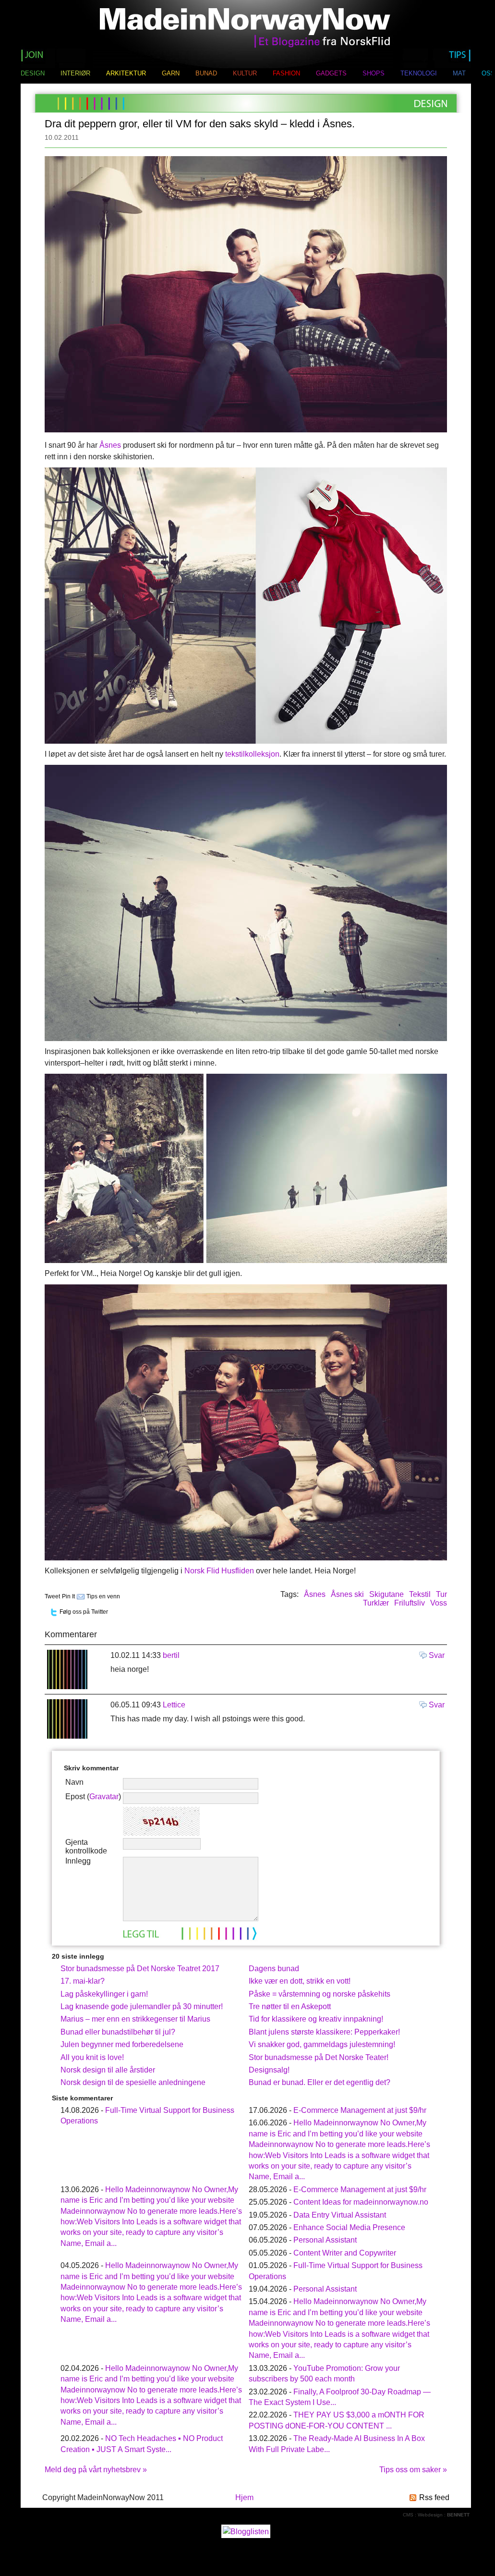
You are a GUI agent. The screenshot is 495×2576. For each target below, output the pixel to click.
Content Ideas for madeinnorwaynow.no (361, 2202)
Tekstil (420, 1594)
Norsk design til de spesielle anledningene (133, 2082)
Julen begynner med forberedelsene (122, 2044)
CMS (408, 2515)
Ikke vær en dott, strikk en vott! (300, 1981)
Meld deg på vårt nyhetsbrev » (96, 2470)
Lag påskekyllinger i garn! (104, 1994)
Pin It (68, 1596)
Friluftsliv (410, 1603)
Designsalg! (269, 2070)
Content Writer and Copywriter (345, 2253)
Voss (439, 1603)
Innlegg (78, 1861)
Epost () (93, 1797)
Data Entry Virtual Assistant (340, 2215)
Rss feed (434, 2497)
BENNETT (458, 2515)
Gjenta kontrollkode (86, 1846)
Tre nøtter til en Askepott (290, 2006)
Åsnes (110, 445)
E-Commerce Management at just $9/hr (360, 2110)
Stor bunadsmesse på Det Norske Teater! (319, 2057)
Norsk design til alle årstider (108, 2070)
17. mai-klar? (83, 1981)
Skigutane (386, 1594)
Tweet (52, 1596)
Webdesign (430, 2515)
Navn (74, 1782)
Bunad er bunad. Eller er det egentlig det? (320, 2082)
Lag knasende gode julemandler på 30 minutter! (142, 2006)
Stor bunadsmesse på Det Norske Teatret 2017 (140, 1969)
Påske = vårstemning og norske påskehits (320, 1994)
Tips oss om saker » (413, 2470)
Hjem (244, 2497)
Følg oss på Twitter (84, 1612)
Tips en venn (103, 1596)
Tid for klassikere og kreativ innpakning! (316, 2019)
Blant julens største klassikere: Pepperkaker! (324, 2032)
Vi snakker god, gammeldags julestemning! (322, 2044)
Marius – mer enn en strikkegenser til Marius (135, 2019)
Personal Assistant (325, 2240)
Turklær (376, 1603)
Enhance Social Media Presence (349, 2227)
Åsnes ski (347, 1594)
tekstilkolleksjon (252, 754)
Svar (437, 1655)
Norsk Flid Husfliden (219, 1571)
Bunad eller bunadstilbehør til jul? (118, 2032)
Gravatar (104, 1797)
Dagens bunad (274, 1969)
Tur (441, 1594)
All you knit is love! (92, 2057)
